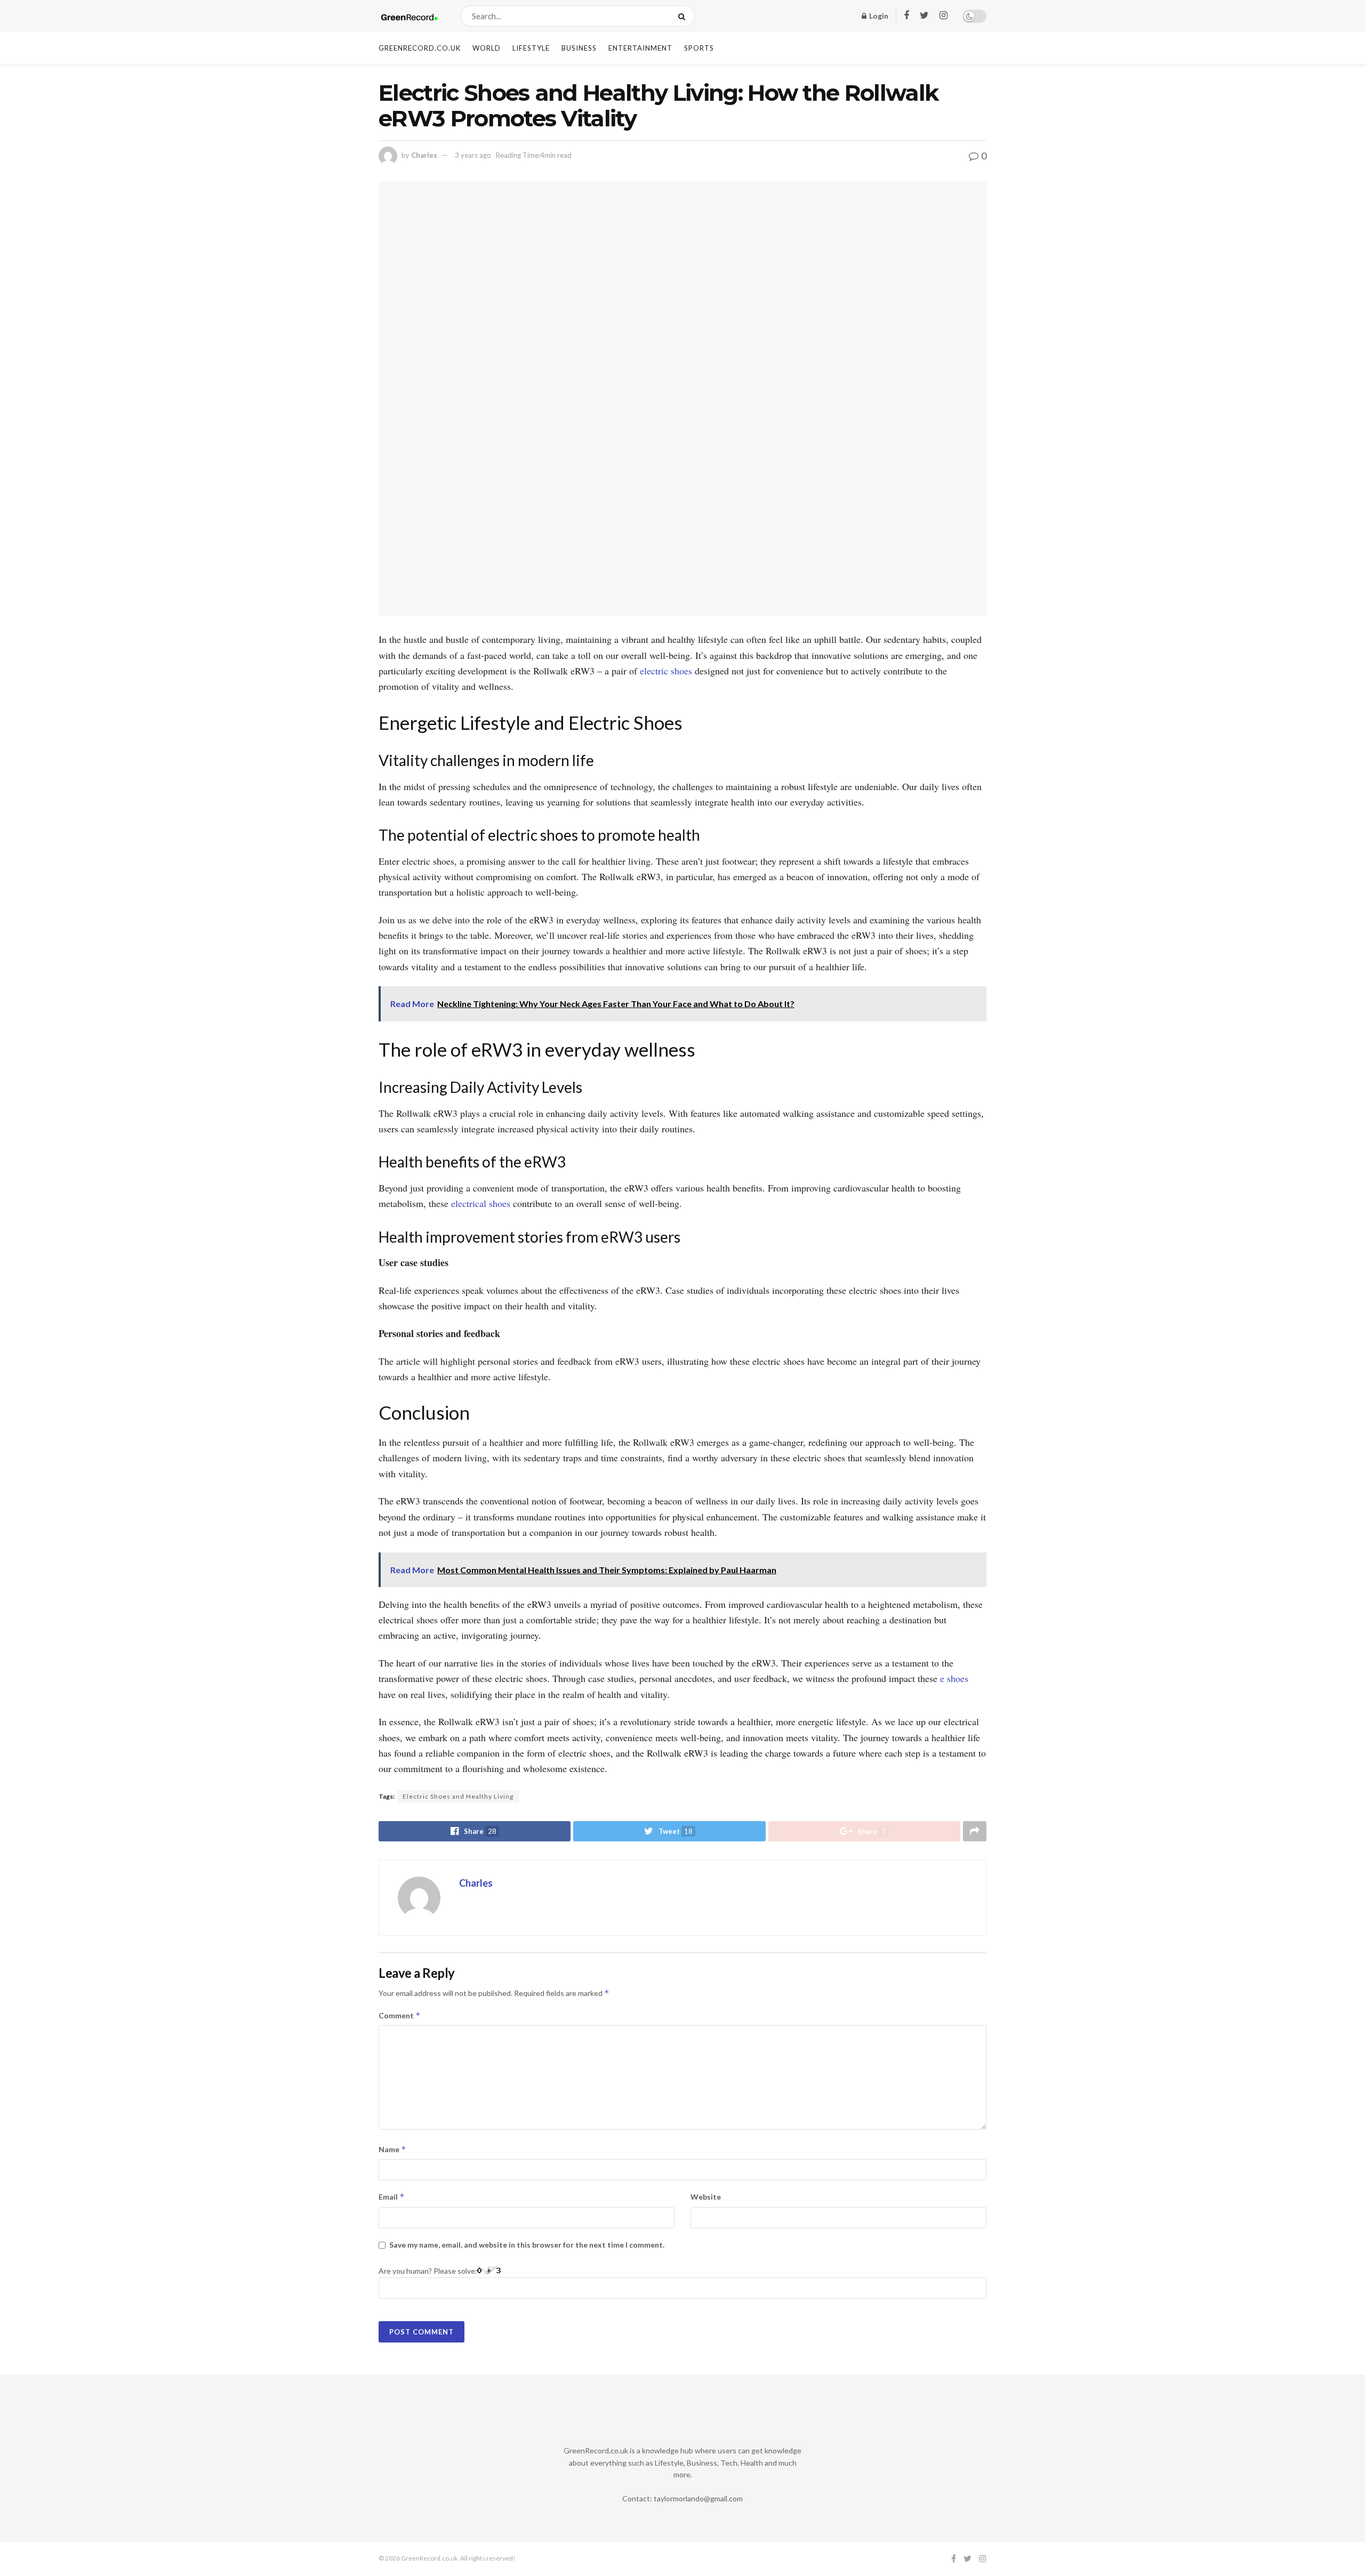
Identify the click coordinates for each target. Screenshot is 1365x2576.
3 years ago (473, 155)
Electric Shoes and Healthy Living (458, 1796)
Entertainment (640, 48)
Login (878, 16)
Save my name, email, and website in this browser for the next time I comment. (527, 2245)
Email (392, 2197)
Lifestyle (531, 48)
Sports (699, 48)
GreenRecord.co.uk (420, 48)
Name (392, 2149)
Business (579, 48)
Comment (400, 2015)
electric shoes (666, 671)
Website (706, 2197)
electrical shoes (481, 1203)
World (487, 48)
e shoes (954, 1678)
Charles (424, 155)
